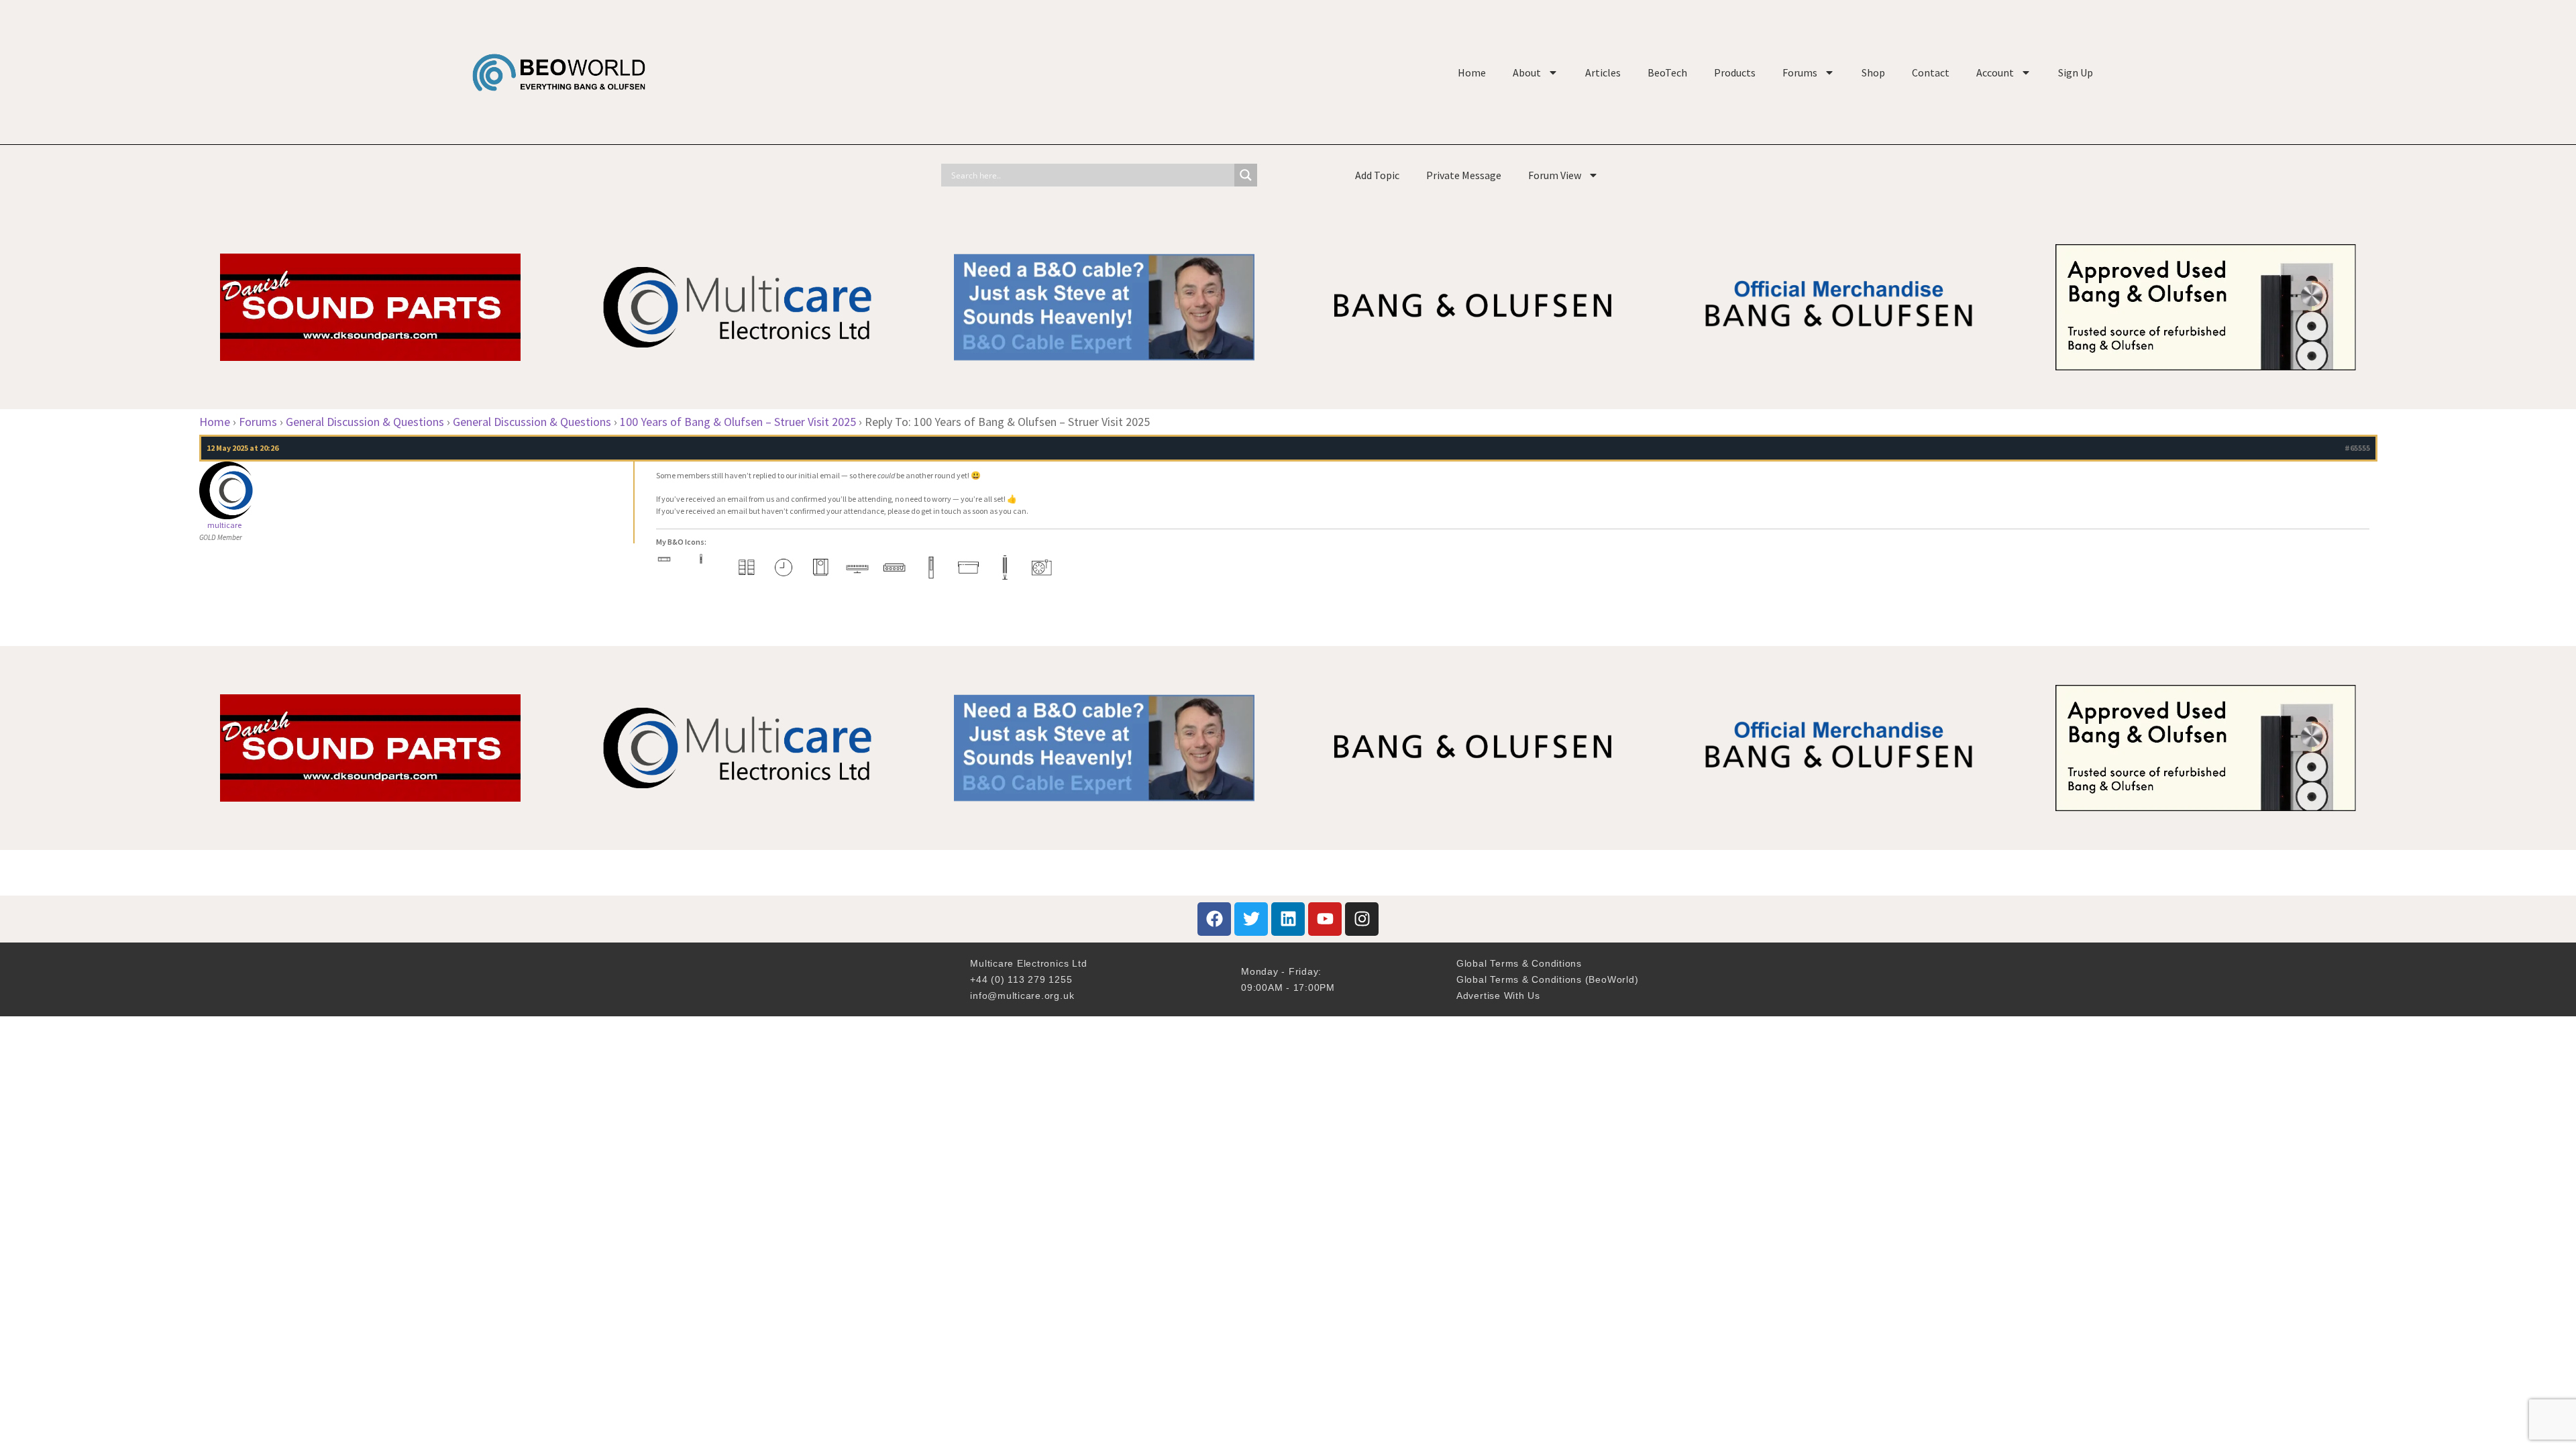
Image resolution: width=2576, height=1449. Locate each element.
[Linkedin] (1288, 919)
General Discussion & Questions (365, 422)
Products (1735, 72)
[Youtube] (1325, 919)
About (1527, 72)
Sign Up (2076, 72)
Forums (1800, 72)
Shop (1873, 72)
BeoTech (1667, 72)
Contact (1931, 72)
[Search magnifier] (1246, 175)
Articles (1603, 72)
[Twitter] (1251, 919)
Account (1995, 72)
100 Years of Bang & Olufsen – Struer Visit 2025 (738, 422)
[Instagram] (1362, 919)
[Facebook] (1214, 919)
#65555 (2357, 448)
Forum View (1555, 175)
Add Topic (1377, 175)
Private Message (1464, 175)
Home (1472, 72)
